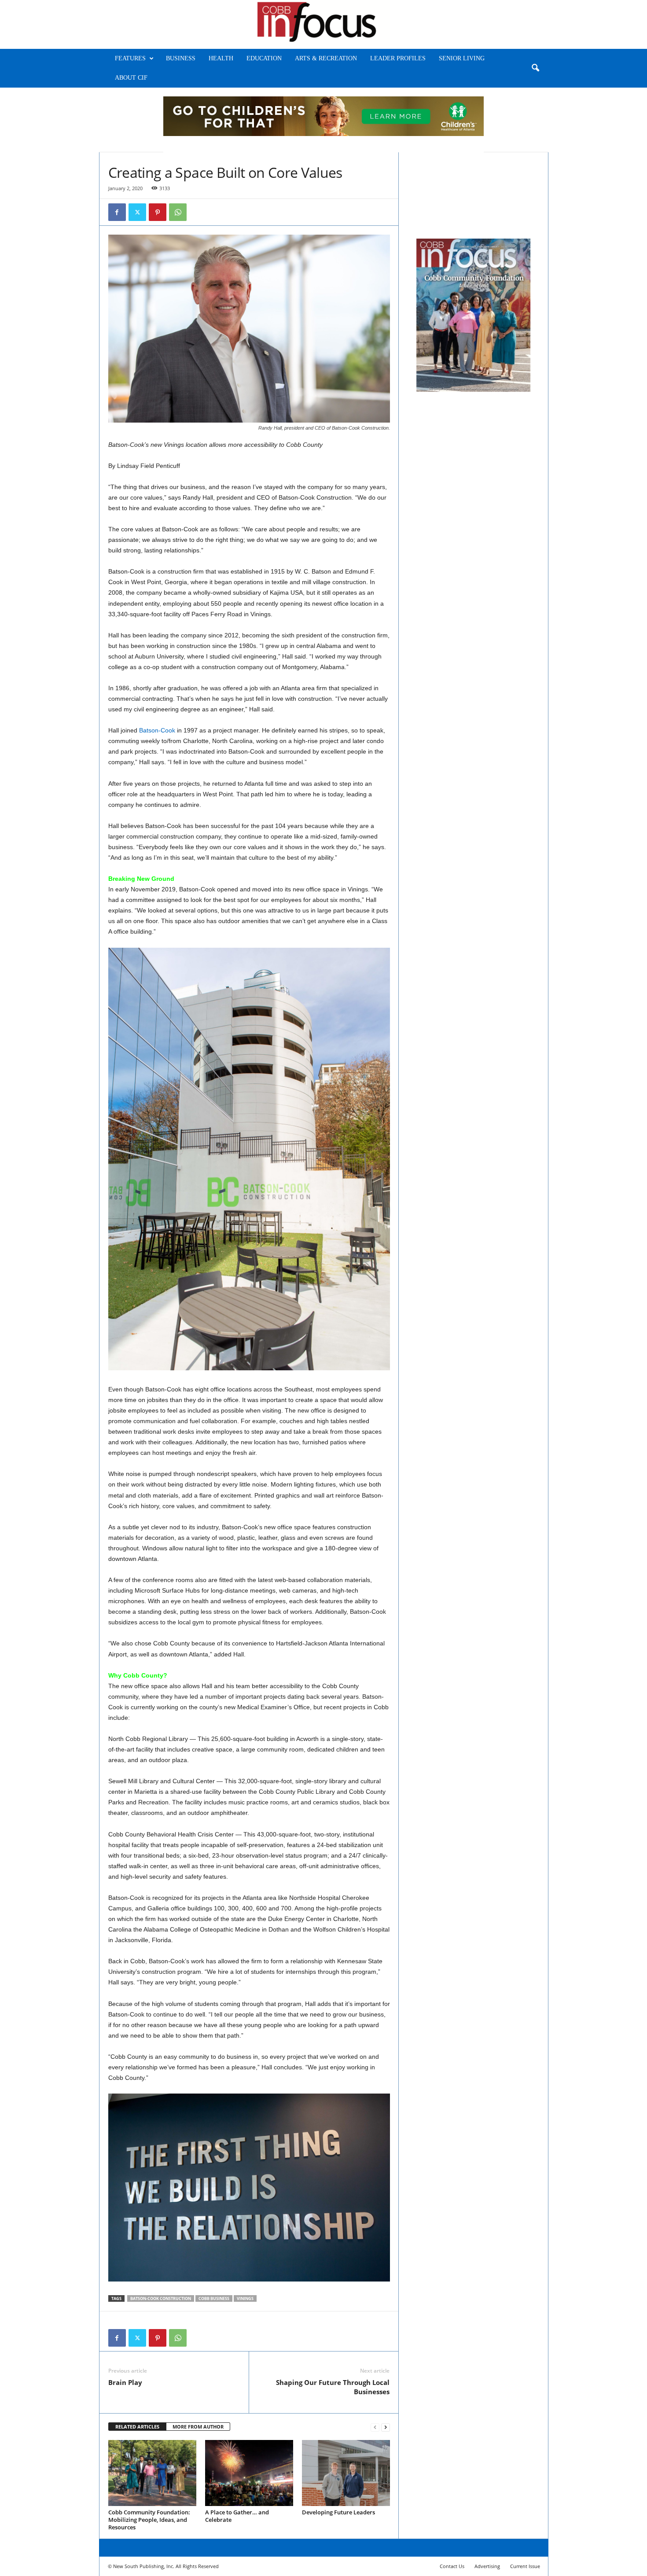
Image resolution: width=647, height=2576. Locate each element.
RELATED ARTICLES (137, 2427)
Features (130, 58)
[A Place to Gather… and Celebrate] (249, 2473)
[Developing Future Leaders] (346, 2473)
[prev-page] (375, 2427)
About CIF (131, 78)
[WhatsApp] (178, 212)
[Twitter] (137, 212)
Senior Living (462, 58)
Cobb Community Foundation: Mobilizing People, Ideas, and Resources (149, 2520)
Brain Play (125, 2382)
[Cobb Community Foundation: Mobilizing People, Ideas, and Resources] (152, 2473)
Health (221, 58)
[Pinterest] (158, 212)
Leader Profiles (398, 58)
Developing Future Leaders (338, 2512)
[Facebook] (117, 212)
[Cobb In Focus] (323, 24)
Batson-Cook (157, 730)
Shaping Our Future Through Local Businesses (333, 2387)
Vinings (245, 2298)
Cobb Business (214, 2298)
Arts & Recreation (326, 58)
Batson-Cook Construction (161, 2298)
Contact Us (452, 2566)
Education (264, 58)
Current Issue (525, 2566)
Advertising (487, 2566)
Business (181, 58)
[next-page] (386, 2427)
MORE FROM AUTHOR (198, 2427)
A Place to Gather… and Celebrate (237, 2516)
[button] (535, 68)
